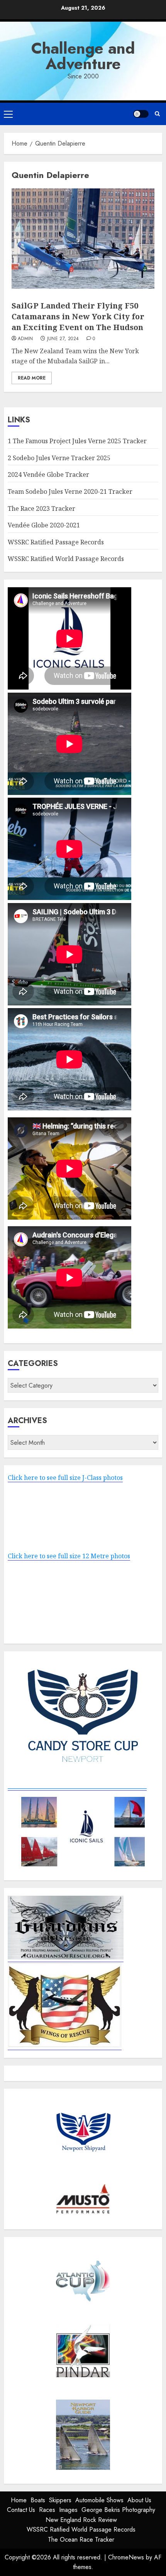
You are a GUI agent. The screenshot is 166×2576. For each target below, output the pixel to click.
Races (47, 2510)
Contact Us (21, 2510)
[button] (8, 114)
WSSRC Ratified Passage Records (56, 542)
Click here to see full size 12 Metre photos (69, 1556)
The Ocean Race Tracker (81, 2540)
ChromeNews (126, 2557)
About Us (139, 2500)
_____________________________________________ (77, 1786)
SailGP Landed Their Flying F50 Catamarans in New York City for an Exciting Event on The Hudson (78, 316)
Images (68, 2510)
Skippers (60, 2500)
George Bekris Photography (118, 2510)
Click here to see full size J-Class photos (65, 1478)
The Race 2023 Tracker (41, 508)
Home (19, 2500)
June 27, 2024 (63, 339)
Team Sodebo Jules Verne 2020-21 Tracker (70, 491)
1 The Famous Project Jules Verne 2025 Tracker (77, 441)
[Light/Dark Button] (141, 114)
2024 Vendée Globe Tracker (48, 475)
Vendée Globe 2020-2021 (44, 525)
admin (25, 339)
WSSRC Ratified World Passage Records (66, 559)
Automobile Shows (99, 2500)
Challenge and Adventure (83, 56)
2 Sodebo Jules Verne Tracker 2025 (59, 458)
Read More (32, 378)
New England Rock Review (81, 2520)
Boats (38, 2500)
